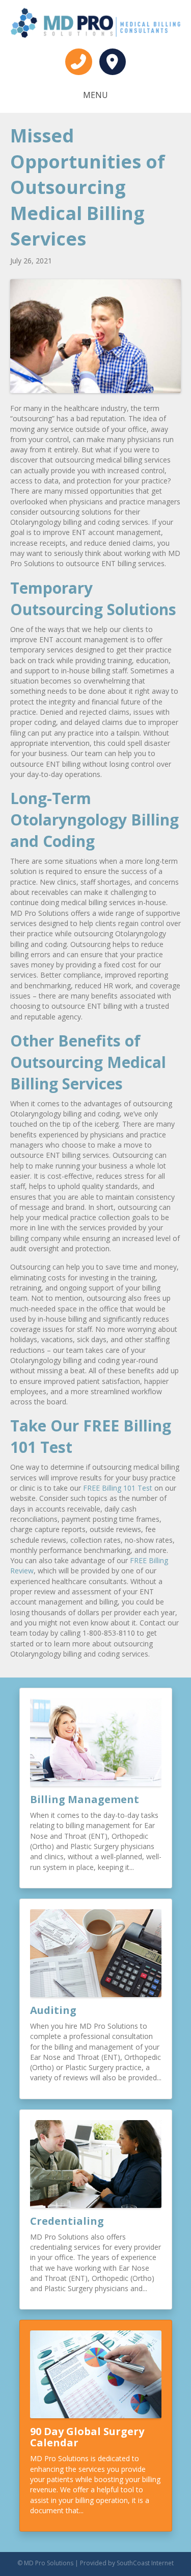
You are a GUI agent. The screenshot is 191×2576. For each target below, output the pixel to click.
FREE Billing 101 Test (118, 1488)
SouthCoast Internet (145, 2563)
